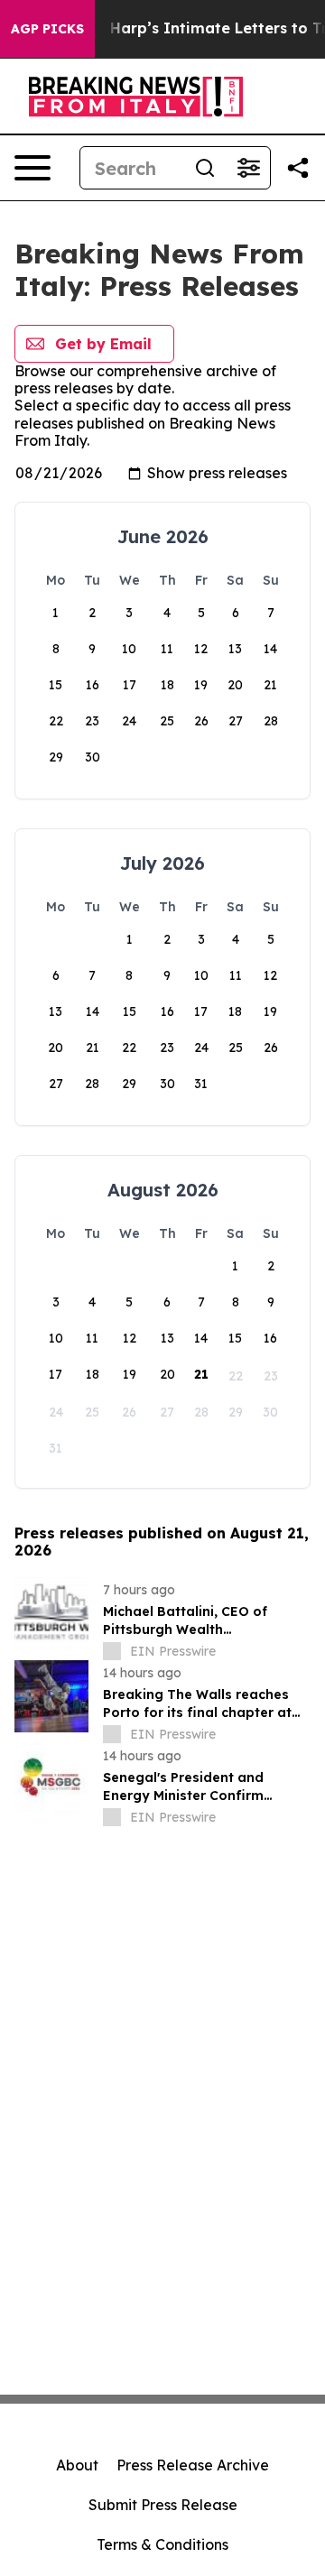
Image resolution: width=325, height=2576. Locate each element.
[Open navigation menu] (32, 168)
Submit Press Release (163, 2505)
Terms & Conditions (162, 2544)
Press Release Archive (193, 2465)
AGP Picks (47, 29)
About (77, 2465)
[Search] (205, 168)
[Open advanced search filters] (248, 168)
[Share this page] (298, 168)
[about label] (112, 1651)
